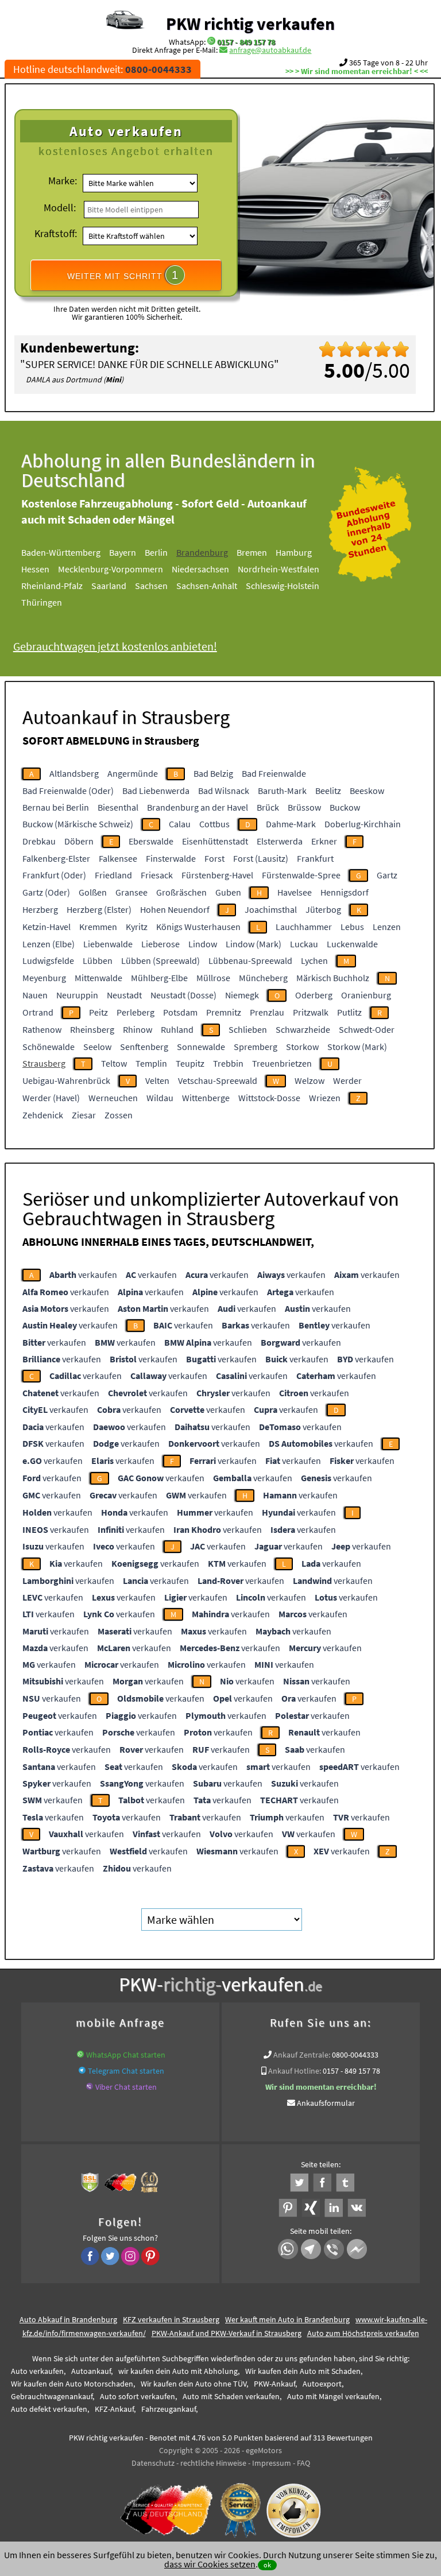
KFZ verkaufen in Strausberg (171, 2319)
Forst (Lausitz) (261, 858)
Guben (228, 892)
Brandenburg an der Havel (198, 807)
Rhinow (138, 1029)
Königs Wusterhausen (198, 927)
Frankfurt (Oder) (54, 875)
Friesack (157, 875)
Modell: (60, 208)
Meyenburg (44, 978)
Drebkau (39, 841)
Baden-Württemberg (61, 552)
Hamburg (294, 552)
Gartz (387, 875)
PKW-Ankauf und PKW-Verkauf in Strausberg (227, 2333)
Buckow (345, 807)
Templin (151, 1063)
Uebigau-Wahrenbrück (66, 1080)
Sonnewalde (201, 1047)
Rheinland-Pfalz (52, 586)
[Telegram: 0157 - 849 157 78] (82, 2071)
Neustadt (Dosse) (183, 995)
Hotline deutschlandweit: (102, 69)
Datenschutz (153, 2463)
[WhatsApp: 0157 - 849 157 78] (211, 42)
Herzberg (40, 909)
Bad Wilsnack (224, 791)
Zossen (119, 1115)
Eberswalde (151, 841)
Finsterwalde (171, 858)
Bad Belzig (213, 773)
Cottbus (214, 824)
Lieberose (160, 944)
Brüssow (304, 807)
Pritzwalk (311, 1012)
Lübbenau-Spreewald (250, 960)
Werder (347, 1080)
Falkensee (118, 858)
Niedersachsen (200, 569)
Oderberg (314, 995)
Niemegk (242, 995)
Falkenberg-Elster (56, 858)
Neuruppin (77, 995)
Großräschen (181, 892)
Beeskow (367, 791)
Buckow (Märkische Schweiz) (78, 824)
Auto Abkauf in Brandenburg (68, 2319)
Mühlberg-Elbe (159, 978)
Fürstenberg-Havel (217, 875)
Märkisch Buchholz (333, 978)
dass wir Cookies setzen (210, 2564)
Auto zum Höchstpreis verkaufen (363, 2333)
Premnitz (224, 1012)
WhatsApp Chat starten (126, 2055)
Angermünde (133, 773)
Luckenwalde (352, 944)
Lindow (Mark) (254, 944)
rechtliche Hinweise (213, 2463)
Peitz (98, 1012)
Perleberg (136, 1012)
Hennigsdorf (345, 892)
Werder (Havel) (51, 1098)
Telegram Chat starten (126, 2071)
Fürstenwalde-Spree (301, 875)
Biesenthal (118, 807)
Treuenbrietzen (282, 1063)
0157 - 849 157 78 (246, 42)
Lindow (203, 944)
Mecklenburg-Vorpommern (111, 569)
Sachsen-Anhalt (207, 586)
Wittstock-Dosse (269, 1098)
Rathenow (42, 1029)
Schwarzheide (303, 1029)
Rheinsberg (92, 1029)
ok (267, 2565)
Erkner (324, 841)
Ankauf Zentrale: (302, 2055)
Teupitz (190, 1063)
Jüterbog (323, 909)
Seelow (97, 1047)
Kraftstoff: (56, 233)
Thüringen (42, 602)
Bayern (123, 552)
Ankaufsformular (326, 2103)
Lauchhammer (304, 927)
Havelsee (295, 892)
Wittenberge (206, 1098)
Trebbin (228, 1063)
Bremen (252, 552)
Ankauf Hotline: (295, 2071)
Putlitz (349, 1012)
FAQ (303, 2463)
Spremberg (256, 1047)
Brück (268, 807)
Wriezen (325, 1098)
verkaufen (83, 1275)
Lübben (98, 960)
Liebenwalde (108, 944)
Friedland (113, 875)
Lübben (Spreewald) (160, 960)
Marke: (63, 181)
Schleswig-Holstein (283, 586)
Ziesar (84, 1115)
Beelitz (328, 791)
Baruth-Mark (282, 791)
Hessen (35, 569)
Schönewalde (49, 1047)
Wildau (160, 1098)
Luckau (304, 944)
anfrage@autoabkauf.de (270, 50)
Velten (157, 1080)
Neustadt (124, 995)
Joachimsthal (271, 909)
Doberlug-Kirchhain (363, 824)
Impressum (272, 2463)
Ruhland (177, 1029)
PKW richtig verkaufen (250, 24)
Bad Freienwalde (274, 773)
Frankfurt (315, 858)
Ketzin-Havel (47, 927)
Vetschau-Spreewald (218, 1080)
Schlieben (248, 1029)
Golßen (93, 892)
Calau (180, 824)
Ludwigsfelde (48, 960)
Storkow (302, 1047)
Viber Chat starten (126, 2087)
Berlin (156, 552)
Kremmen (98, 927)
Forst (214, 858)
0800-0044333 (355, 2055)
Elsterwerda (280, 841)
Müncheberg (263, 978)
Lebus (352, 927)
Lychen (314, 960)
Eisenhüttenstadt (215, 841)
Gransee (131, 892)
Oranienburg (366, 995)
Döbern (79, 841)
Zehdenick (43, 1115)
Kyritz (137, 927)
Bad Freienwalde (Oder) (68, 791)
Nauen (35, 995)
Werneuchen (113, 1098)
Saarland (109, 586)
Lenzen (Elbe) (49, 944)
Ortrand (38, 1012)
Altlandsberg (74, 773)
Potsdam (180, 1012)
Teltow (114, 1063)
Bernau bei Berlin (56, 807)
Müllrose (213, 978)
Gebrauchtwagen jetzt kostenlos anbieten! (115, 646)
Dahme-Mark (291, 824)
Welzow (310, 1080)
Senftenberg (144, 1047)
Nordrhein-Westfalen (278, 569)
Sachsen (151, 586)
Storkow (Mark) (357, 1047)
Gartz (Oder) (46, 892)
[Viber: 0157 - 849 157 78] (90, 2087)
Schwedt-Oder (367, 1029)
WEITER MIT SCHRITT (123, 275)
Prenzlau (267, 1012)
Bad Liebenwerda (156, 791)
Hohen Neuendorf (175, 909)
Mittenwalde (98, 978)
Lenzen (387, 927)
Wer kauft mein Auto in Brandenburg (287, 2319)
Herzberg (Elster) (99, 909)
